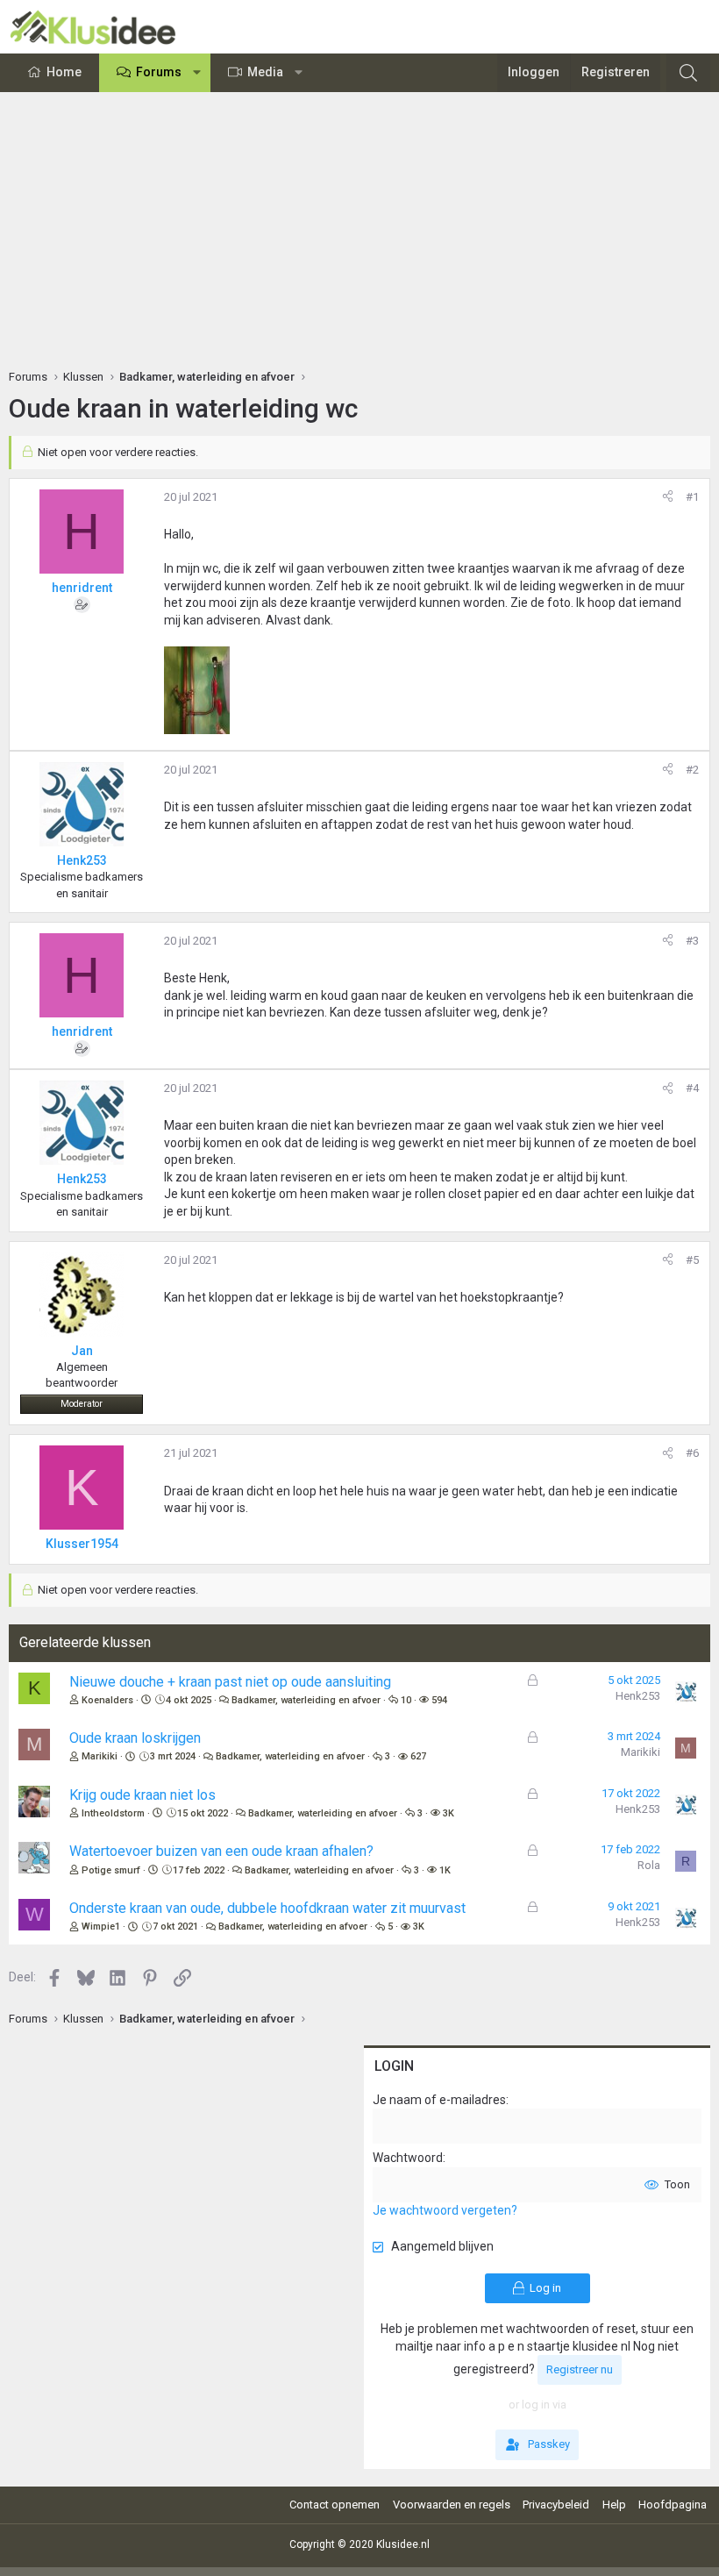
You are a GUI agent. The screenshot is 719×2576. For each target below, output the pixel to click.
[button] (197, 73)
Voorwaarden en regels (452, 2505)
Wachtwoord (408, 2158)
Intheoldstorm (113, 1813)
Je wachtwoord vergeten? (445, 2210)
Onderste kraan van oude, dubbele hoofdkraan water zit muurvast (267, 1908)
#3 (692, 941)
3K (448, 1813)
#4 (692, 1088)
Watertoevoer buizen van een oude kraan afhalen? (221, 1851)
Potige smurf (111, 1870)
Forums (159, 72)
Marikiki (100, 1756)
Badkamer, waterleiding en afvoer (306, 1700)
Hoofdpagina (673, 2505)
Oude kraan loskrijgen (135, 1738)
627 (418, 1756)
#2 (692, 770)
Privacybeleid (556, 2505)
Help (614, 2505)
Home (64, 72)
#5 (692, 1260)
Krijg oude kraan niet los (142, 1795)
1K (445, 1870)
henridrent (82, 588)
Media (265, 72)
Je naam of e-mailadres (439, 2100)
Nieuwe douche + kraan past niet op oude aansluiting (230, 1682)
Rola (649, 1865)
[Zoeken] (688, 73)
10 (406, 1700)
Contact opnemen (335, 2505)
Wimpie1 (101, 1927)
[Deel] (668, 497)
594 (439, 1700)
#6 (692, 1453)
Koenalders (107, 1700)
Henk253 (638, 1696)
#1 (692, 497)
